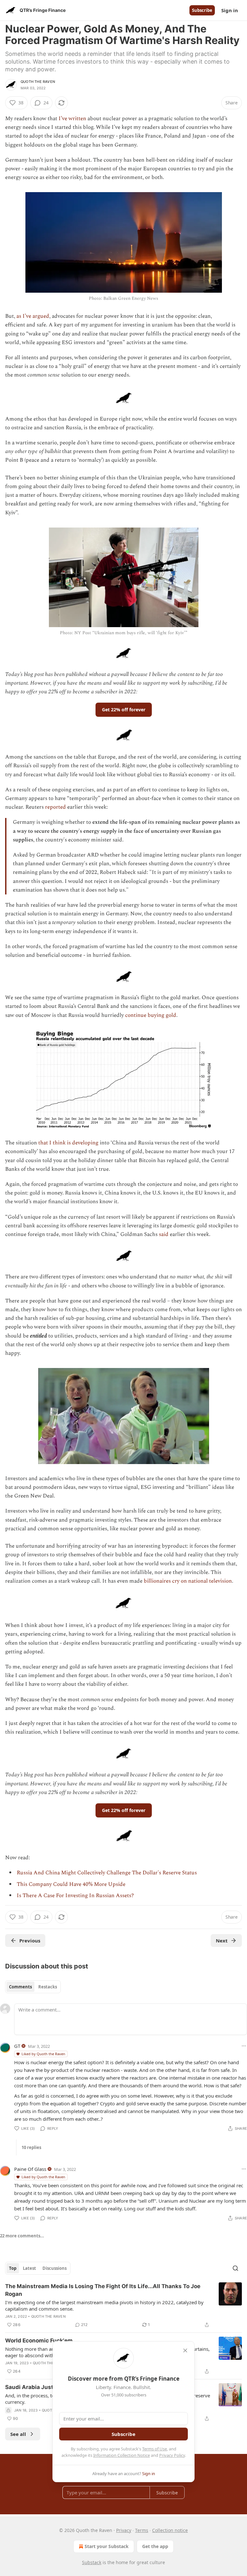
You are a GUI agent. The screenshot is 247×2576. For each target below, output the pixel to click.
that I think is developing (68, 1143)
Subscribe (202, 10)
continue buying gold (151, 1015)
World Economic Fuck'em (39, 2341)
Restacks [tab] (48, 1987)
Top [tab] (13, 2268)
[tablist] (33, 1987)
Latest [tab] (29, 2268)
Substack (92, 2562)
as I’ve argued (33, 316)
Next (222, 1941)
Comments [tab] (20, 1987)
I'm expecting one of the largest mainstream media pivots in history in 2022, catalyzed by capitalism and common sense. (104, 2305)
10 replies (31, 2147)
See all (18, 2434)
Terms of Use (155, 2449)
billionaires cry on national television (188, 1581)
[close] (185, 2350)
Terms (142, 2530)
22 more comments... (22, 2236)
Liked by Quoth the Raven (43, 2054)
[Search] (235, 2268)
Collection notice (170, 2530)
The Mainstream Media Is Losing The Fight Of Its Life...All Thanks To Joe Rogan (103, 2290)
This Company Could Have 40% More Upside (71, 1884)
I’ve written (72, 119)
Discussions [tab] (55, 2268)
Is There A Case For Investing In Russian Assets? (75, 1896)
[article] (123, 2305)
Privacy (124, 2530)
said (164, 1234)
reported (55, 807)
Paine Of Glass (30, 2169)
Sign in (230, 10)
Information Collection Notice (122, 2455)
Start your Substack (107, 2546)
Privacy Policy (172, 2455)
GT (17, 2046)
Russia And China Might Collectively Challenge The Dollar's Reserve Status (107, 1873)
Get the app (155, 2546)
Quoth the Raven (38, 82)
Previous (30, 1941)
